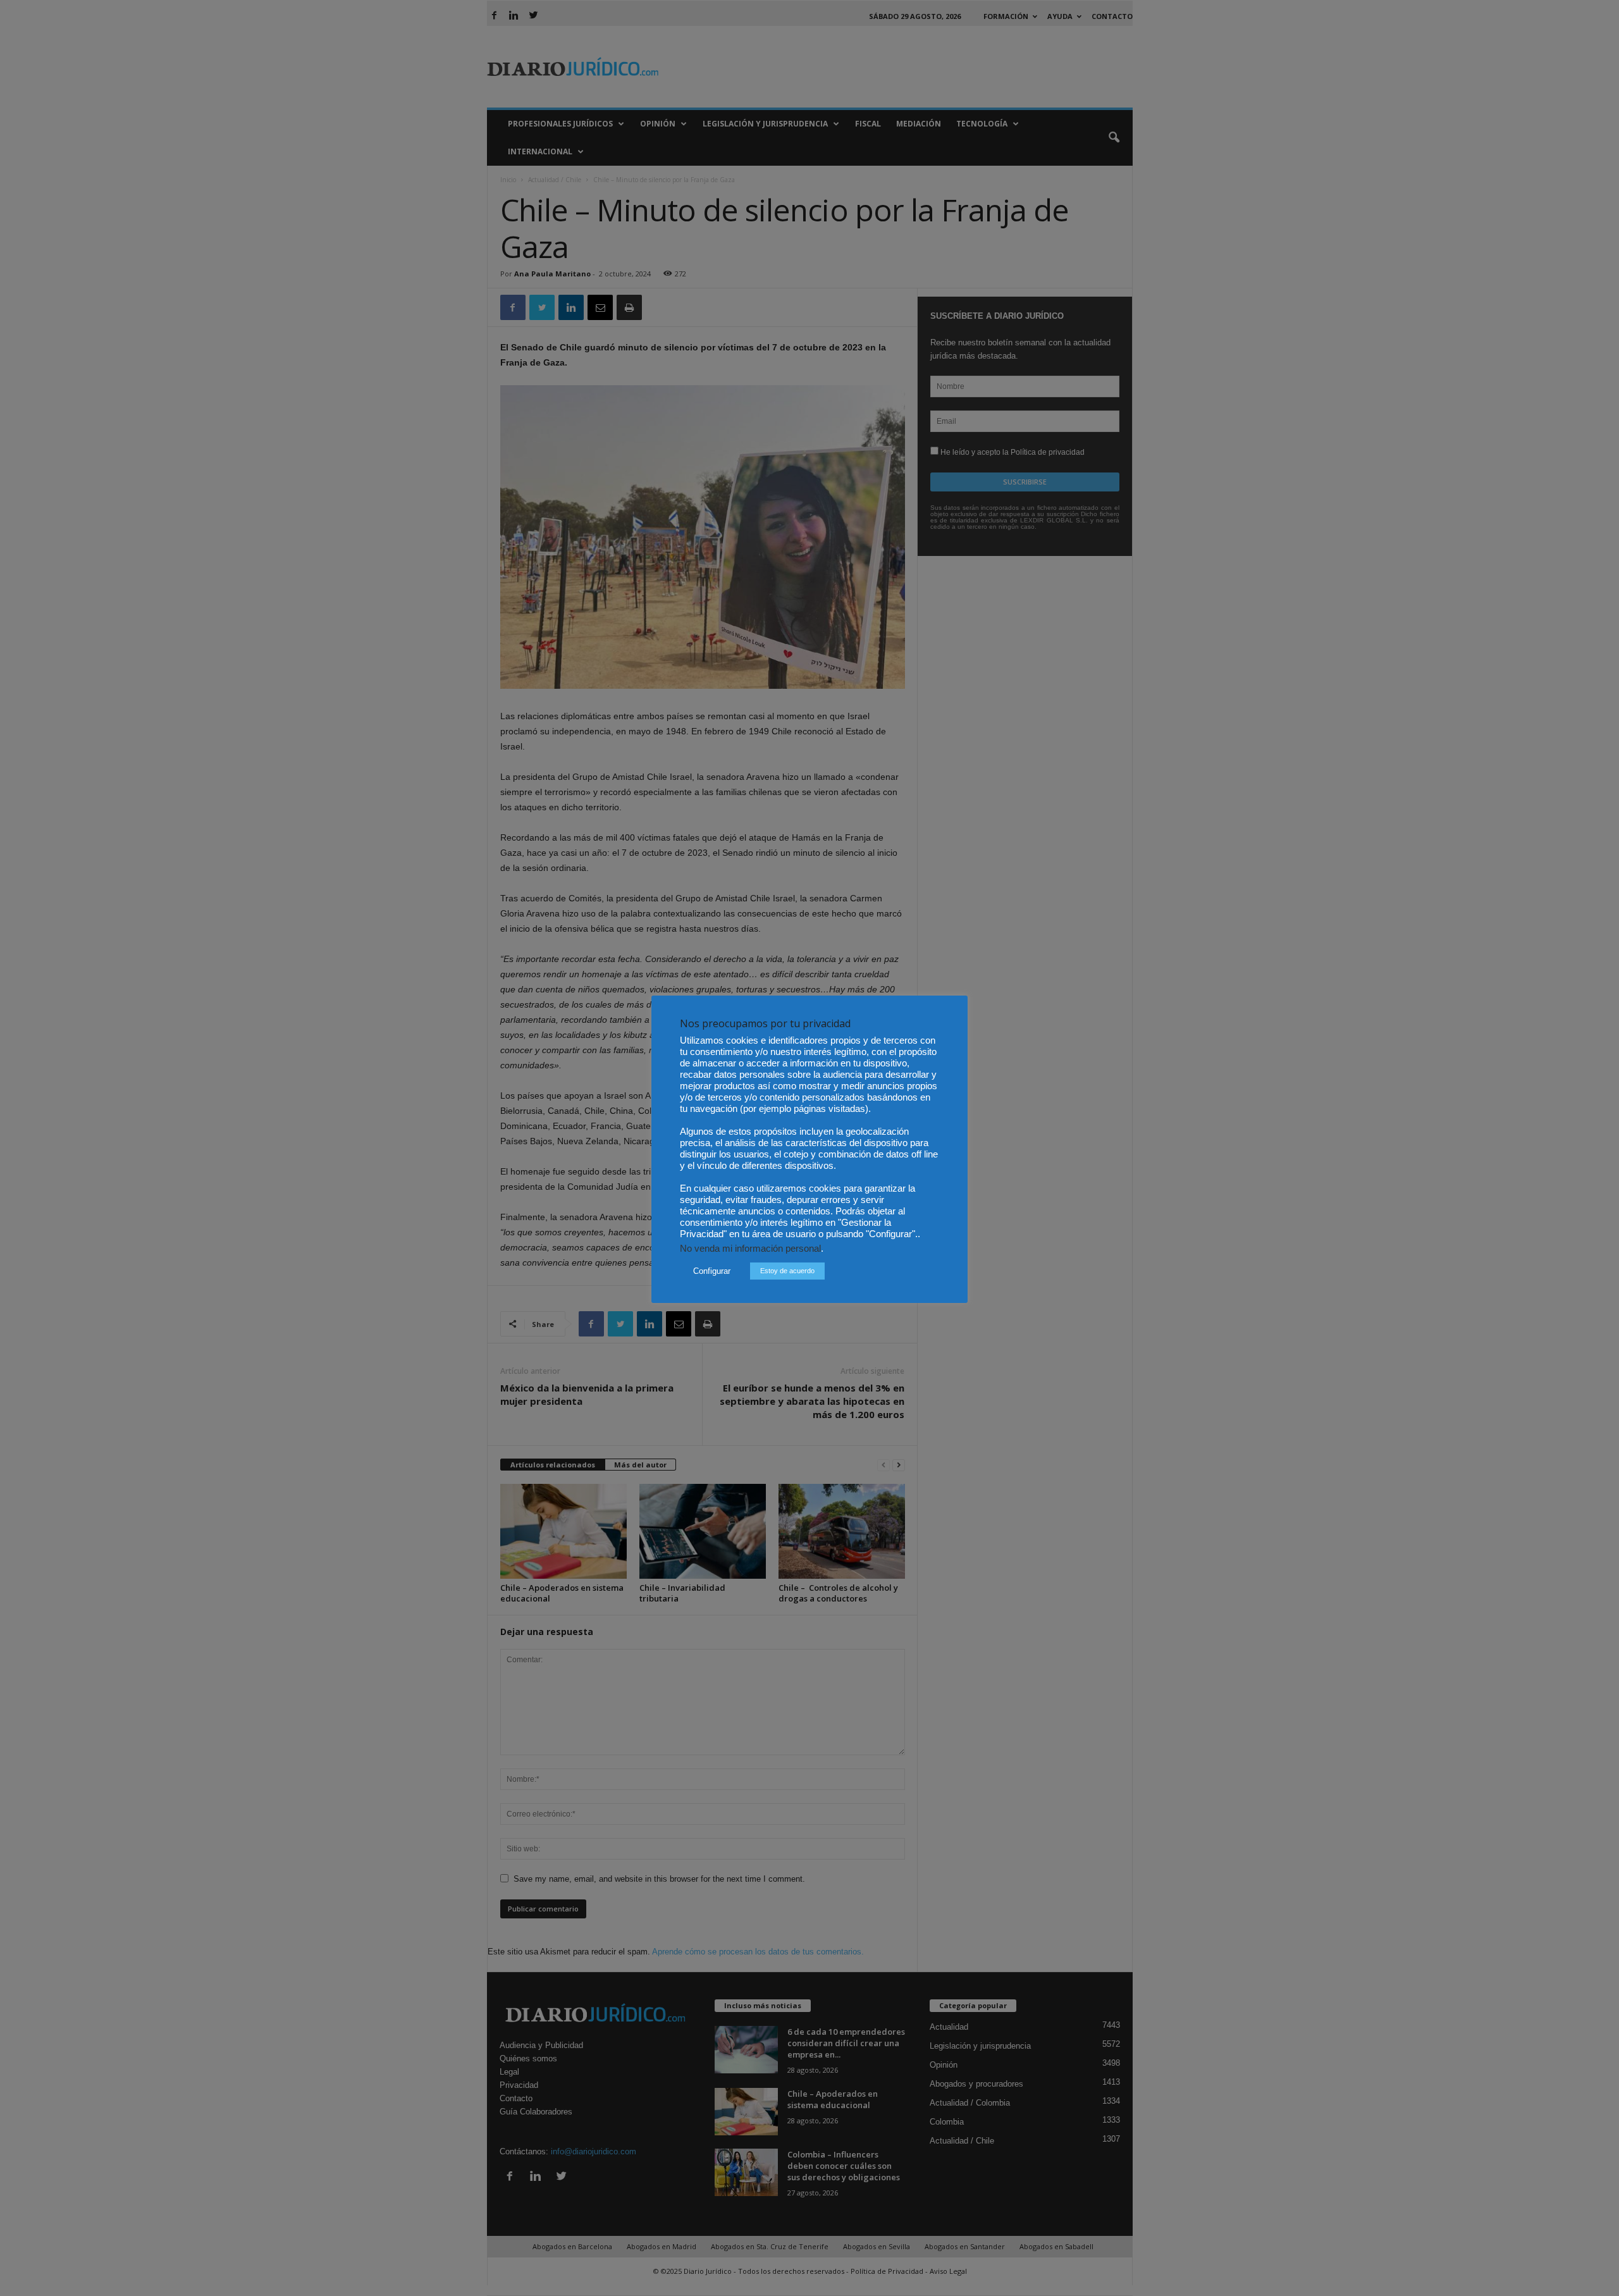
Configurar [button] (712, 1271)
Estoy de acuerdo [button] (787, 1271)
